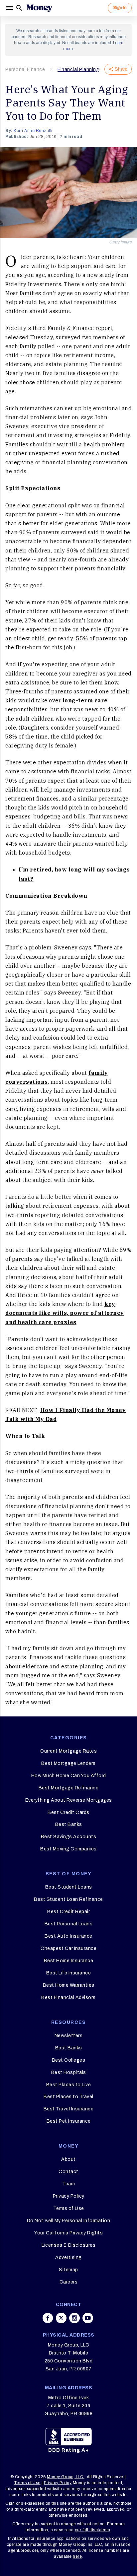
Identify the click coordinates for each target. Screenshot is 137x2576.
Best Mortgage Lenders (68, 1763)
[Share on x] (61, 2318)
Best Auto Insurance (68, 1936)
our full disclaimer (93, 2530)
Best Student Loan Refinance (68, 1899)
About (68, 2159)
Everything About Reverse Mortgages (69, 1800)
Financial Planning (78, 69)
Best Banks (69, 1824)
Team (68, 2184)
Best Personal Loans (69, 1924)
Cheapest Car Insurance (68, 1948)
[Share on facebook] (48, 2318)
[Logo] (39, 8)
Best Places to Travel (68, 2097)
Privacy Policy (69, 2196)
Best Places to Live (69, 2085)
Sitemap (68, 2270)
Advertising (68, 2257)
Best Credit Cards (68, 1812)
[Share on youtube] (88, 2318)
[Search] (19, 8)
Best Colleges (69, 2060)
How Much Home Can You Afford (69, 1776)
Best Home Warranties (69, 1985)
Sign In (120, 8)
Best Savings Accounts (69, 1837)
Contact (68, 2172)
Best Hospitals (69, 2072)
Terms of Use (69, 2208)
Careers (69, 2282)
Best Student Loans (69, 1887)
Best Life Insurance (69, 1973)
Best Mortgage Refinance (69, 1788)
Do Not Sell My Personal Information (69, 2221)
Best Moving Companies (68, 1849)
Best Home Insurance (69, 1961)
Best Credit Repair (68, 1912)
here (77, 2556)
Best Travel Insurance (69, 2109)
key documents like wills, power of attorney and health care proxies (65, 1313)
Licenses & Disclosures (68, 2245)
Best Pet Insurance (69, 2121)
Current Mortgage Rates (68, 1751)
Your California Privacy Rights (68, 2233)
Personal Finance (25, 69)
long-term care (85, 700)
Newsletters (69, 2036)
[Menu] (10, 8)
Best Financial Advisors (68, 1997)
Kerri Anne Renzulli (33, 131)
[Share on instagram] (74, 2318)
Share (121, 69)
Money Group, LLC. (66, 2477)
